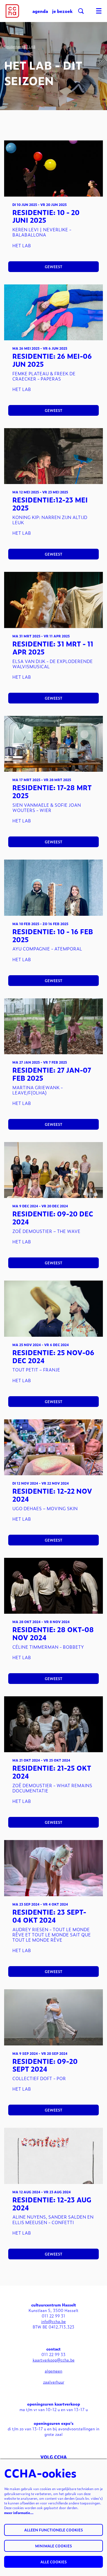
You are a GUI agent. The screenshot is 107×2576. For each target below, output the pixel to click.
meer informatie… (19, 2513)
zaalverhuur (54, 2382)
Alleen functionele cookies (54, 2530)
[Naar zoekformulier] (81, 11)
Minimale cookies (54, 2546)
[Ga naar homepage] (12, 11)
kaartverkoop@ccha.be (54, 2360)
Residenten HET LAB (20, 47)
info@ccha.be (54, 2321)
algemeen (54, 2371)
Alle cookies (54, 2562)
